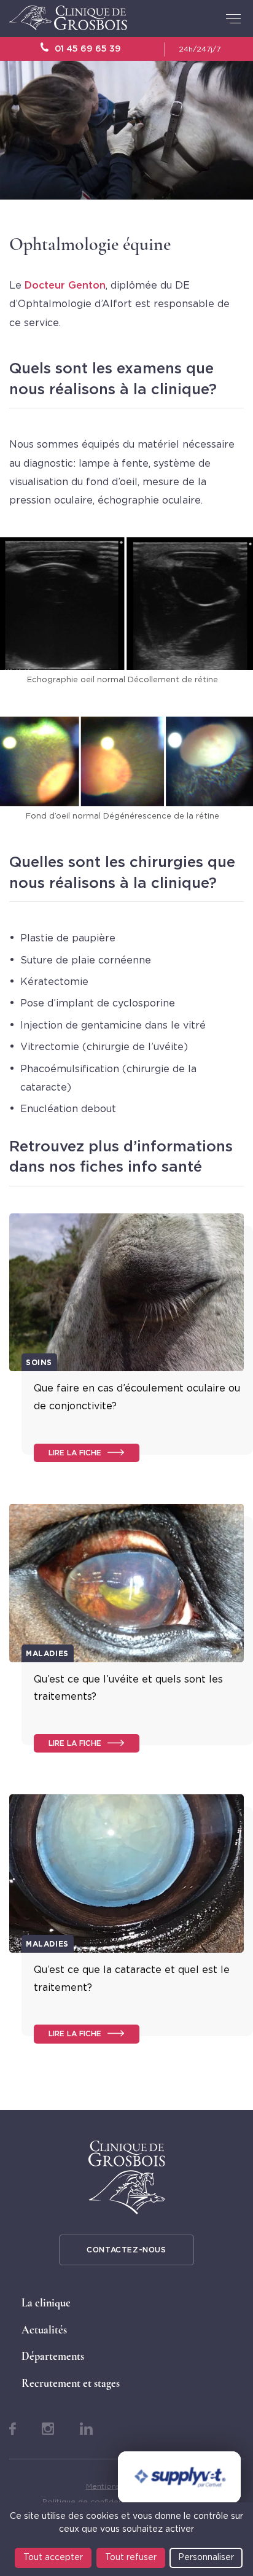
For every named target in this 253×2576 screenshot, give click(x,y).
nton (94, 286)
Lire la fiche (75, 1453)
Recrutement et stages (71, 2383)
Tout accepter (53, 2558)
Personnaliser (206, 2558)
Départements (53, 2356)
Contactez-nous (126, 2250)
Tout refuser (131, 2558)
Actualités (44, 2330)
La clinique (46, 2303)
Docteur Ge (53, 286)
